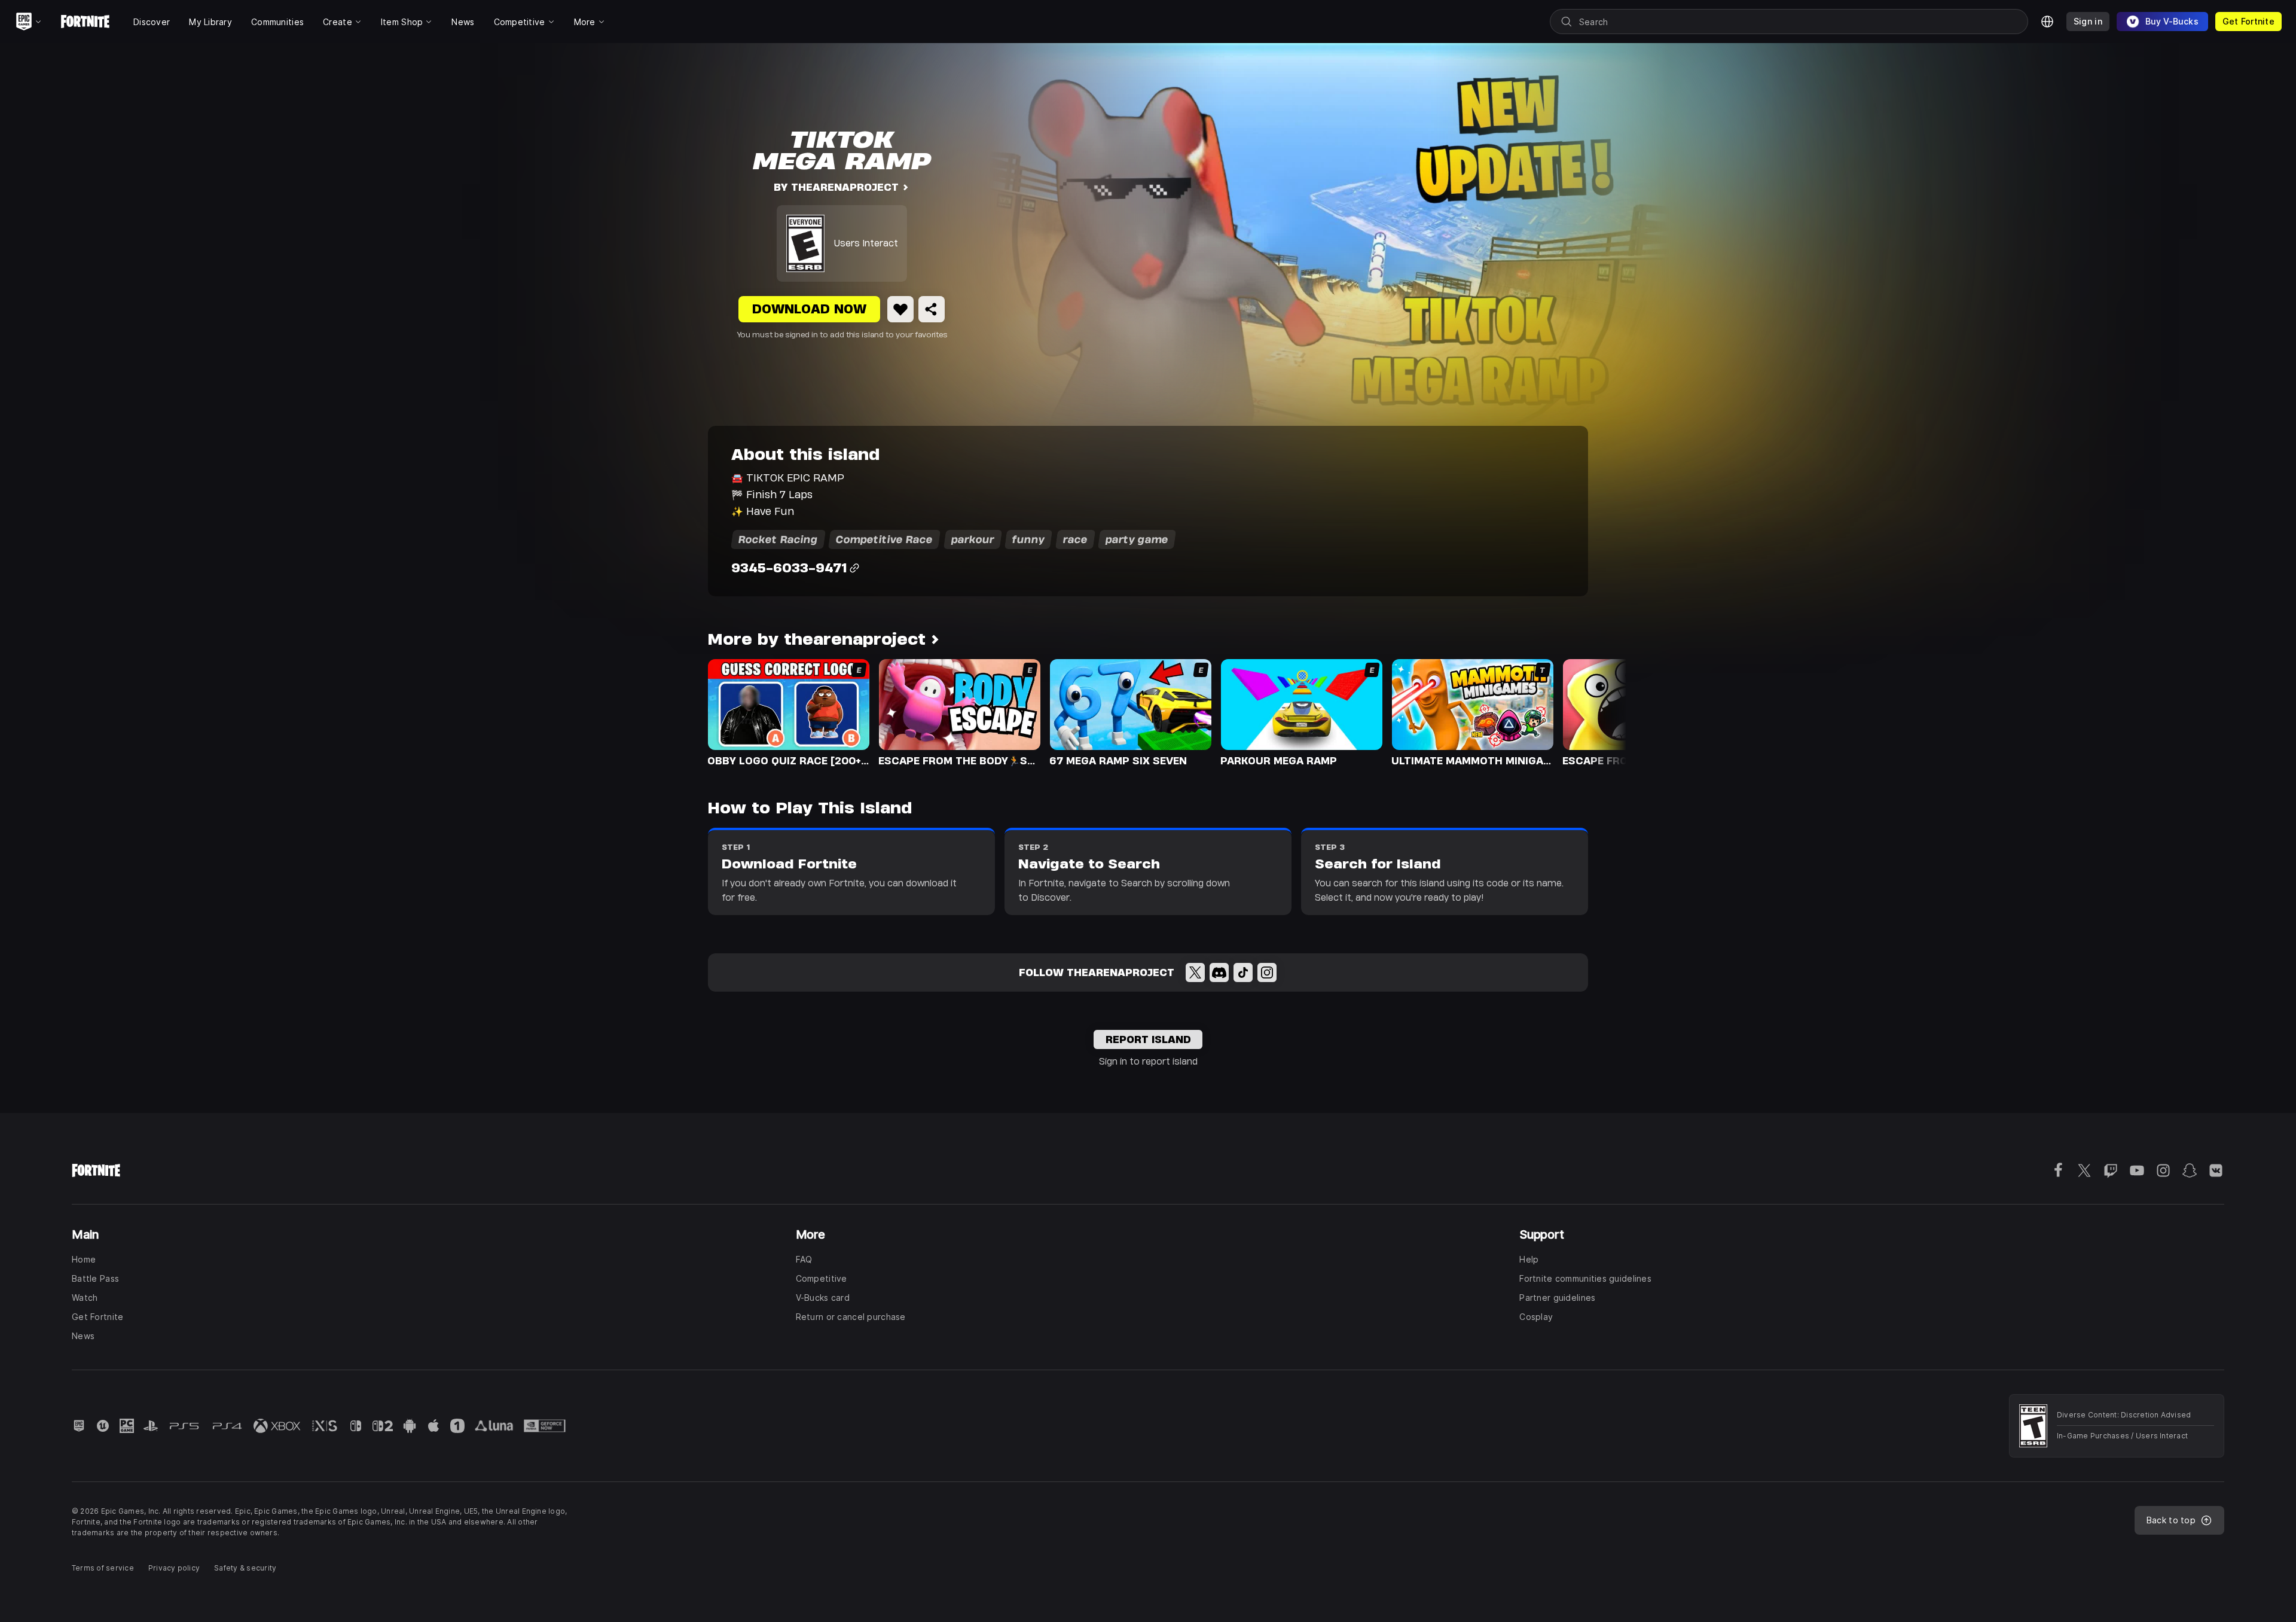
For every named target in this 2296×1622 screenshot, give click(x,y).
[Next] (1594, 712)
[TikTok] (1243, 972)
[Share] (932, 309)
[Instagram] (1267, 972)
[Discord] (1219, 972)
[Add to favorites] (900, 309)
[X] (1195, 972)
